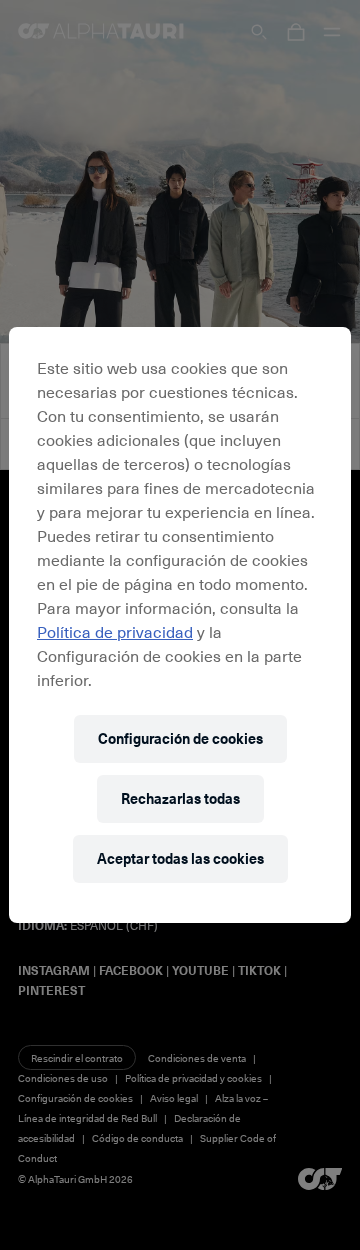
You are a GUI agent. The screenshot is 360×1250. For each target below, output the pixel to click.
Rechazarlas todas (180, 798)
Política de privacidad (115, 631)
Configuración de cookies (180, 738)
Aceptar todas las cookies (180, 858)
